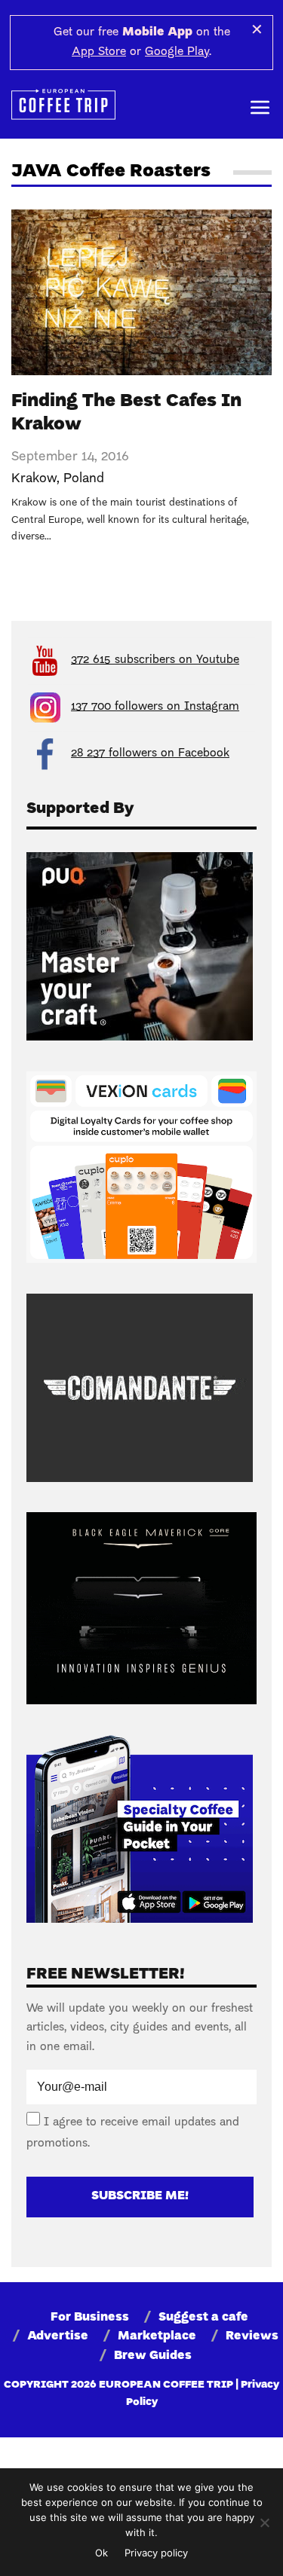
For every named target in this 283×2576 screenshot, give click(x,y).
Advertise (58, 2336)
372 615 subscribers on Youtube (155, 660)
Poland (84, 479)
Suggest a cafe (203, 2318)
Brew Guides (153, 2356)
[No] (264, 2523)
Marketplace (157, 2336)
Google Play (177, 52)
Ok (102, 2553)
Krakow (34, 479)
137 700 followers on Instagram (155, 707)
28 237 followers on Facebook (150, 753)
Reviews (252, 2336)
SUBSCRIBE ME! (140, 2196)
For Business (90, 2318)
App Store (99, 52)
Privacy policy (156, 2553)
